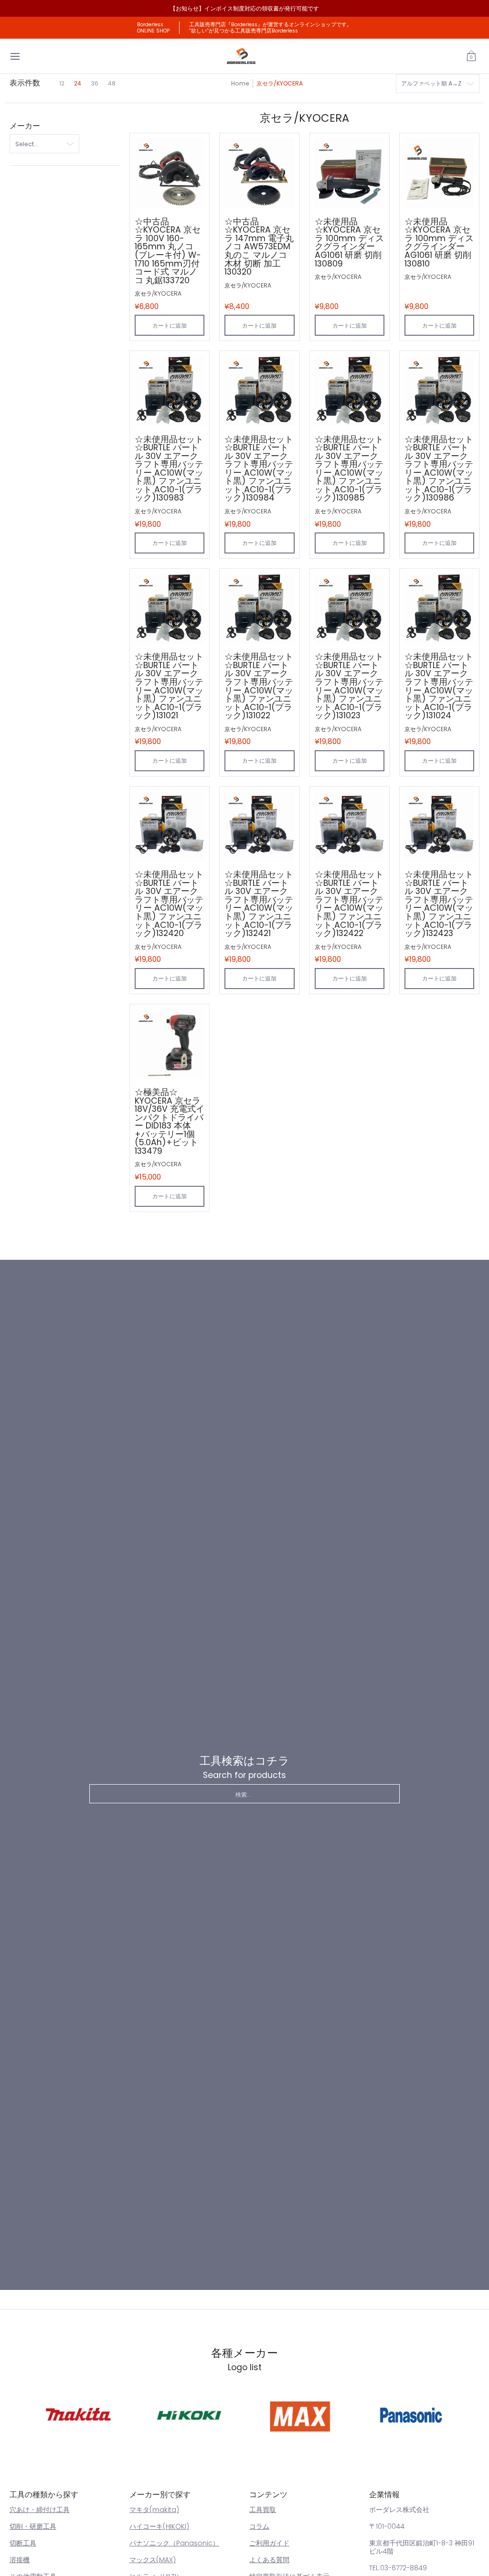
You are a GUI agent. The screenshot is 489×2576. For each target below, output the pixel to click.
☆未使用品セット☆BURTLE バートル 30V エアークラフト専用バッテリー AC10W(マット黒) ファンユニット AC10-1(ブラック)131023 (349, 686)
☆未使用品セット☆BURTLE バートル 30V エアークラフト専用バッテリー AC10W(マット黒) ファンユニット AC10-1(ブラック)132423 (439, 904)
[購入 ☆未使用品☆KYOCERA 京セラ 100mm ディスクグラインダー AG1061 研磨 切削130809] (350, 173)
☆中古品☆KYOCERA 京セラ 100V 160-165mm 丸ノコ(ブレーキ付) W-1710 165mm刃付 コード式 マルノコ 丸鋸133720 (168, 251)
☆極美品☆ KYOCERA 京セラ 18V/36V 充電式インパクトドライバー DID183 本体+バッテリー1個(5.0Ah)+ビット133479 (170, 1122)
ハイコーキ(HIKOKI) (159, 2526)
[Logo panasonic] (411, 2415)
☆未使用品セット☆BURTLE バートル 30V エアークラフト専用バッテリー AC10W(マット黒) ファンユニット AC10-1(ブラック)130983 (169, 469)
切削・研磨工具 (33, 2526)
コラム (259, 2526)
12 (62, 83)
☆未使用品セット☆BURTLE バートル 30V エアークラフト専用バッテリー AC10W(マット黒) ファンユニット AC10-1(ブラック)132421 (259, 904)
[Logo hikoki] (189, 2415)
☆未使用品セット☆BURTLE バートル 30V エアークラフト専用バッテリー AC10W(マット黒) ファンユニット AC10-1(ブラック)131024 (439, 686)
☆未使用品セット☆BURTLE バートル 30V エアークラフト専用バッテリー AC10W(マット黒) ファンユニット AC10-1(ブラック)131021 (169, 686)
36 (95, 83)
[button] (471, 56)
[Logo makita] (78, 2415)
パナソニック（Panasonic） (174, 2543)
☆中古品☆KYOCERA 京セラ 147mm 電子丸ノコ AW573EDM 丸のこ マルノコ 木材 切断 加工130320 (259, 247)
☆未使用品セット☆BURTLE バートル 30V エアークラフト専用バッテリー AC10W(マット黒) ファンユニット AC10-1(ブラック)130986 (439, 469)
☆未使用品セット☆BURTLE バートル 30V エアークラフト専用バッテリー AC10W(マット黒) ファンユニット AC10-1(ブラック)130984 (259, 469)
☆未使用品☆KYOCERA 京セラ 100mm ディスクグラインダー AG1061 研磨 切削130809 (349, 243)
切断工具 (23, 2543)
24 (78, 83)
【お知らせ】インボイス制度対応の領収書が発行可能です (244, 8)
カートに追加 (170, 325)
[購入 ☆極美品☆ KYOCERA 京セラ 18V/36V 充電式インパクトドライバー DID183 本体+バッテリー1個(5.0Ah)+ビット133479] (170, 1044)
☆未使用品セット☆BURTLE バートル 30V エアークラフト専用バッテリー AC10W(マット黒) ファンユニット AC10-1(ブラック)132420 (169, 904)
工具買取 (263, 2510)
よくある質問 (269, 2560)
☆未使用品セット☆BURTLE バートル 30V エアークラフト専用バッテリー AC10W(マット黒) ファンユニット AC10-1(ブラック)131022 (259, 686)
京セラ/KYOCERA (158, 293)
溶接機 (20, 2560)
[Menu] (15, 56)
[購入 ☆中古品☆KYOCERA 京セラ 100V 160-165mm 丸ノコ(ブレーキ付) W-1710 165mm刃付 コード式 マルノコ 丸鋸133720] (170, 173)
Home (240, 83)
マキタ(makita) (154, 2510)
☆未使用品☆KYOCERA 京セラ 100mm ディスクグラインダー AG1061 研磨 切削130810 (439, 243)
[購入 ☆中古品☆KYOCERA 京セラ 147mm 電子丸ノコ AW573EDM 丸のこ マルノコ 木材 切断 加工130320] (259, 173)
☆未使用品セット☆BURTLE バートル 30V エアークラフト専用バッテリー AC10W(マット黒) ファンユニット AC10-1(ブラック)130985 (349, 469)
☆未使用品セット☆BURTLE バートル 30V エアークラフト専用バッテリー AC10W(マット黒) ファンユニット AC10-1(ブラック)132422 (349, 904)
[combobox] (244, 1794)
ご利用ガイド (269, 2543)
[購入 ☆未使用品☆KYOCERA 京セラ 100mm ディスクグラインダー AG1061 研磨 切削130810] (439, 173)
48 (112, 83)
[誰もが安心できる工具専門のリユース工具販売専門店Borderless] (241, 56)
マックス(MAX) (153, 2560)
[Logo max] (300, 2415)
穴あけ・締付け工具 (40, 2510)
